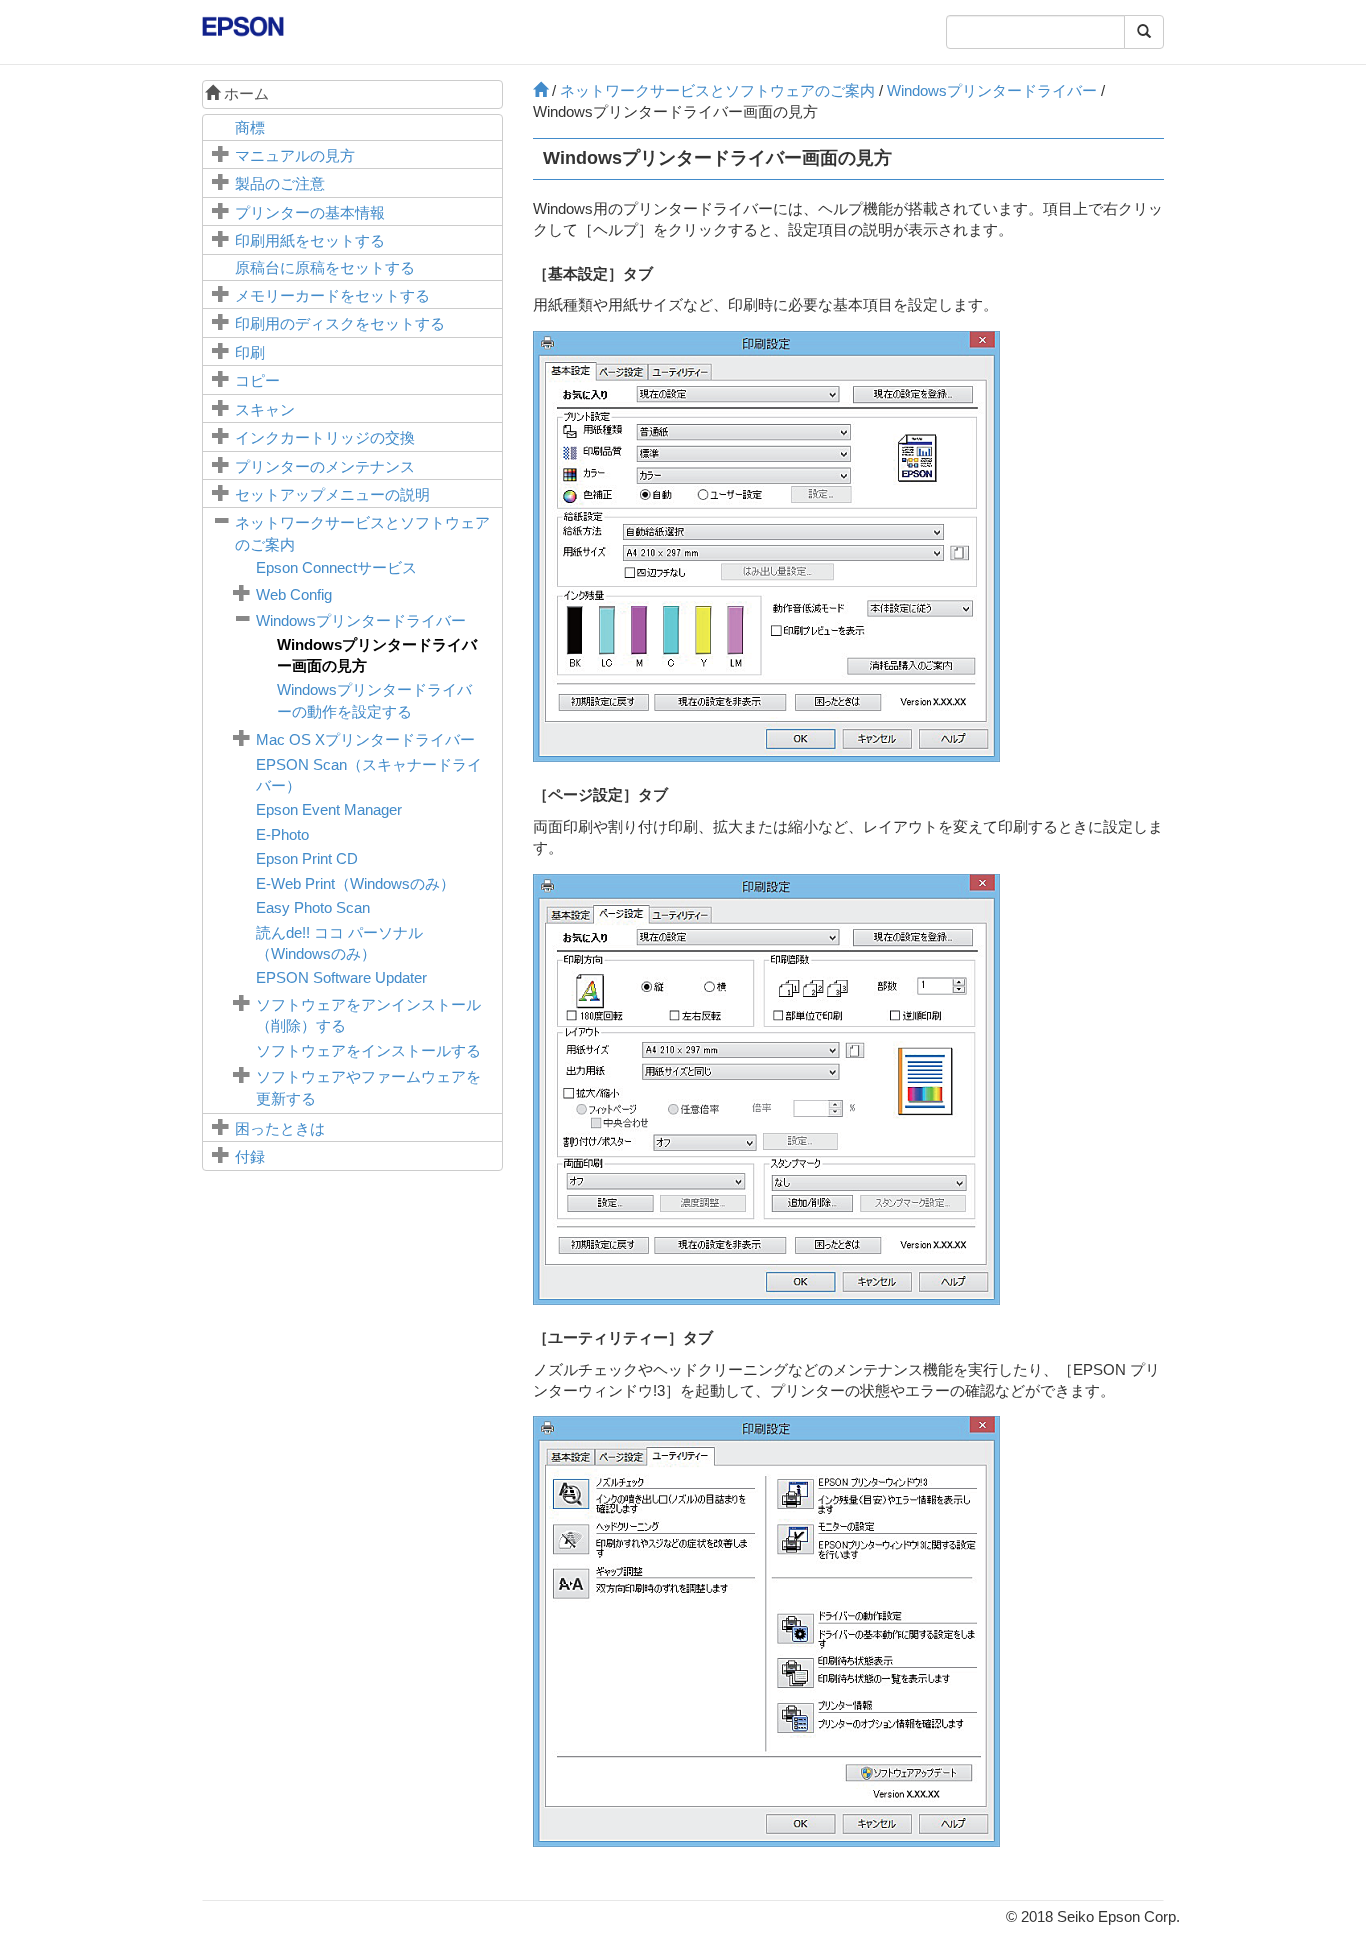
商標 (250, 127)
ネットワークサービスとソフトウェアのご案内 (717, 90)
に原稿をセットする (325, 267)
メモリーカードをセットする (332, 295)
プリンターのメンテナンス (325, 466)
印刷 (250, 352)
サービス (336, 567)
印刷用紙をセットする (310, 240)
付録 (250, 1156)
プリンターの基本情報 (310, 212)
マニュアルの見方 (295, 155)
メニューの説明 (332, 494)
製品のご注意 (280, 183)
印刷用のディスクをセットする (340, 323)
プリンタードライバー (361, 620)
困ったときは (280, 1128)
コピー (257, 380)
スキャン (265, 409)
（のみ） (355, 883)
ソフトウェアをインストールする (368, 1050)
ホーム (244, 93)
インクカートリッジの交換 (325, 437)
